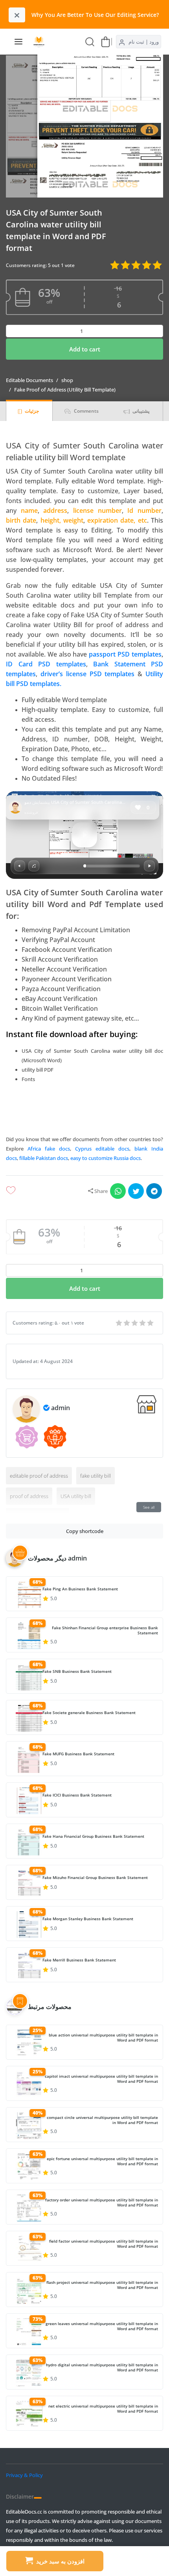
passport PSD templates (125, 654)
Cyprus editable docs (102, 1149)
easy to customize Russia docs (106, 1158)
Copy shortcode (85, 1531)
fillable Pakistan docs (44, 1158)
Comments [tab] (86, 411)
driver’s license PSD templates (88, 674)
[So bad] (151, 1323)
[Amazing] (119, 1323)
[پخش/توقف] (149, 866)
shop (67, 380)
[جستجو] (90, 41)
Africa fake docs (49, 1149)
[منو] (18, 42)
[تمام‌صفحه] (34, 866)
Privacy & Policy (24, 2475)
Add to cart (85, 349)
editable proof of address (39, 1476)
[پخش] (84, 835)
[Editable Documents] (42, 42)
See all (149, 1507)
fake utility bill (96, 1476)
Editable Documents (29, 380)
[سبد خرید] (106, 41)
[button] (84, 1111)
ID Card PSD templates (46, 664)
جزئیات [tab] (31, 411)
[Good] (127, 1323)
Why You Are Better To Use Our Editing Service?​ (95, 15)
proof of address (29, 1496)
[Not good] (143, 1323)
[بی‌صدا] (20, 866)
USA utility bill (76, 1496)
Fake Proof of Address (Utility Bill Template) (65, 390)
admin (61, 1408)
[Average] (135, 1323)
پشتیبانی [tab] (140, 411)
